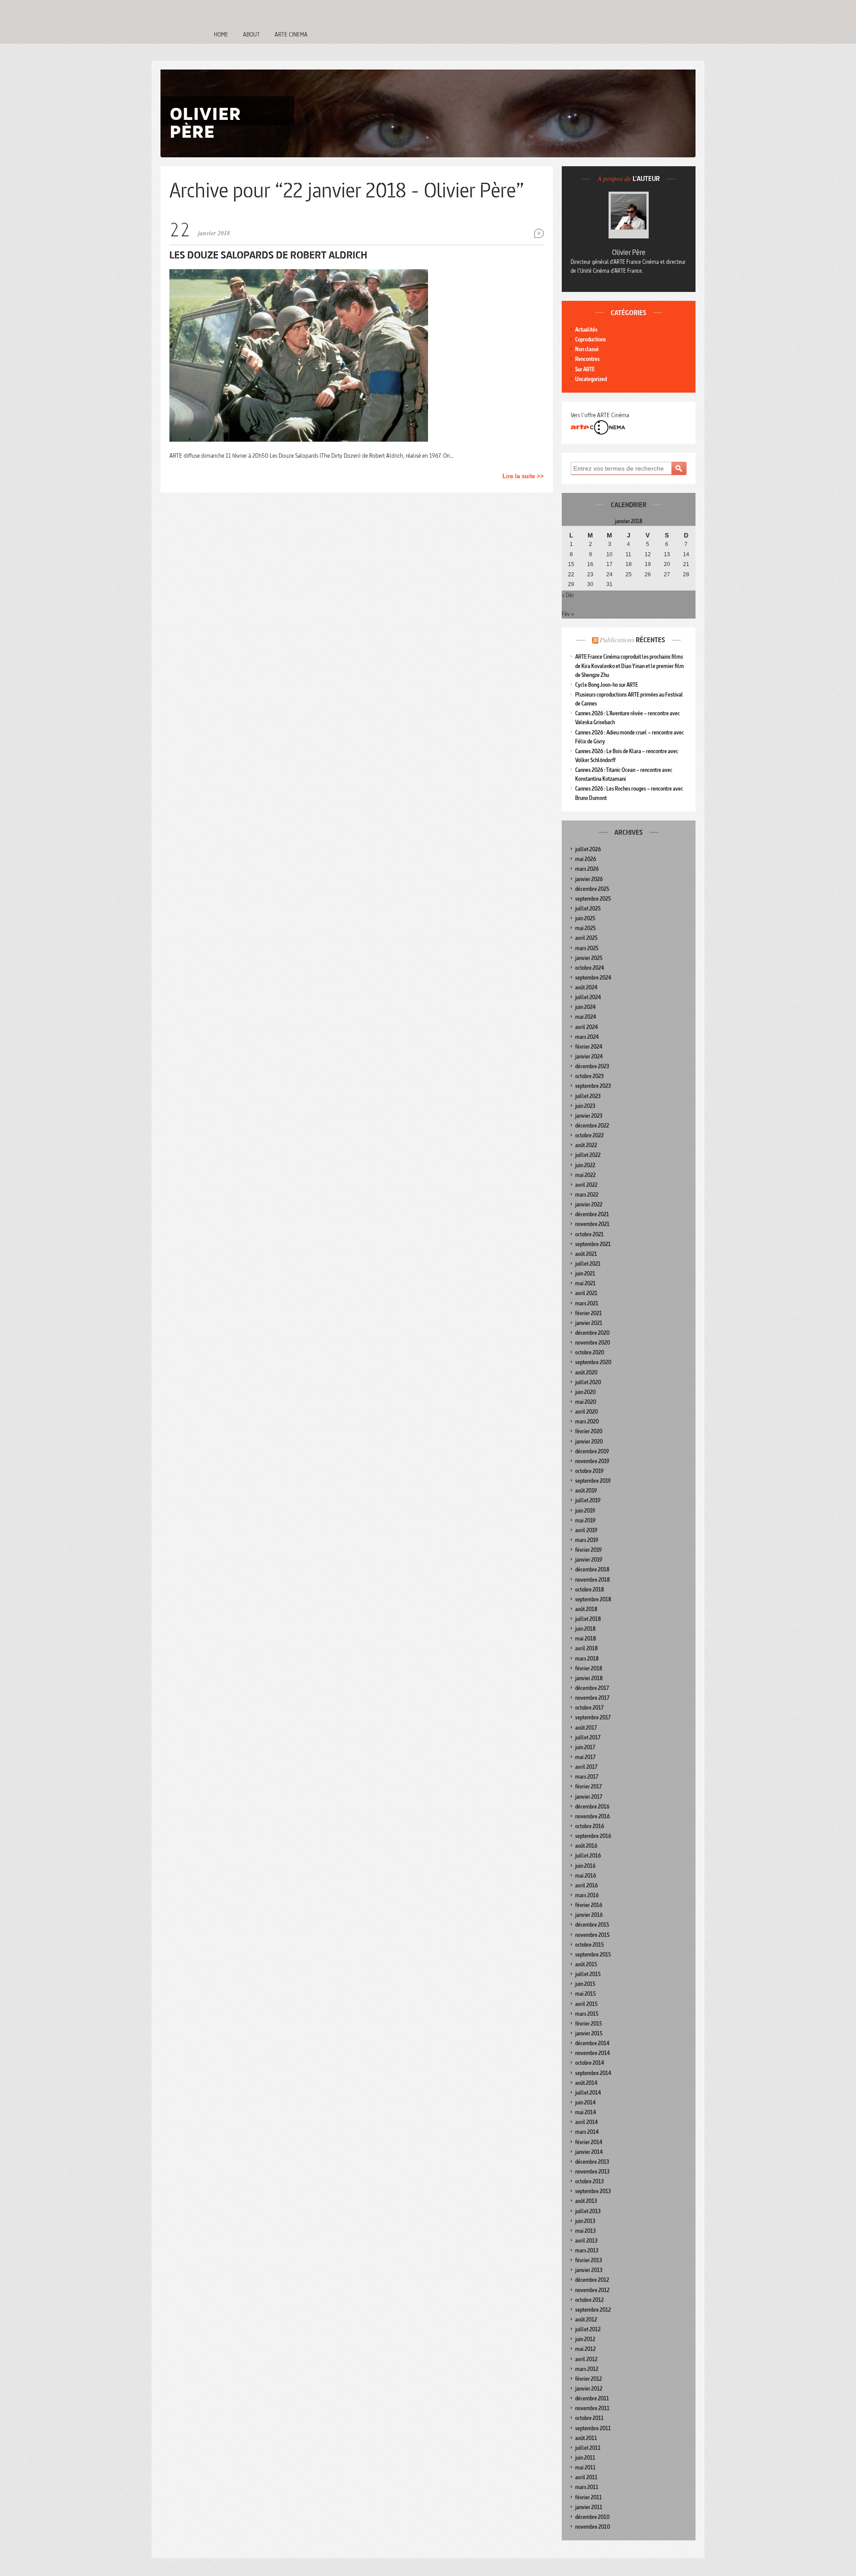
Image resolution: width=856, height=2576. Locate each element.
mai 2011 (585, 2467)
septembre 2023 (593, 1086)
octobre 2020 (590, 1352)
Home (221, 34)
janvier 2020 (589, 1442)
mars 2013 (587, 2250)
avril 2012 (586, 2359)
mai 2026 (586, 859)
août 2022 (586, 1145)
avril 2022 (586, 1185)
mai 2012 (585, 2349)
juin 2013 (585, 2221)
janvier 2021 (589, 1323)
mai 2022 (585, 1175)
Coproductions (591, 339)
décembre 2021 (592, 1214)
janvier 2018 (589, 1678)
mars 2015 (587, 2014)
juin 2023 (585, 1106)
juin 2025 (585, 918)
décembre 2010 (592, 2517)
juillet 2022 (588, 1155)
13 (667, 554)
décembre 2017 (592, 1688)
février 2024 (589, 1047)
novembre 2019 (592, 1461)
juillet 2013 (588, 2211)
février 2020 (589, 1431)
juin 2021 (585, 1274)
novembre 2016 (593, 1816)
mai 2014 (586, 2112)
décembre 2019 (592, 1451)
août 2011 (586, 2438)
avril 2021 (586, 1293)
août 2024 (586, 987)
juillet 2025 (588, 909)
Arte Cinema (291, 34)
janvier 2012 (589, 2389)
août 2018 (586, 1609)
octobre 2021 (589, 1234)
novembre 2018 (593, 1580)
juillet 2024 (588, 997)
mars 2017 (587, 1777)
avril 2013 (586, 2241)
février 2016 (589, 1905)
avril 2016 (586, 1885)
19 (648, 564)
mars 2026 (587, 869)
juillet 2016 (588, 1856)
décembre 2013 (592, 2162)
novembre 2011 (592, 2408)
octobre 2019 (589, 1471)
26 (648, 574)
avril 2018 (586, 1648)
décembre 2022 (592, 1126)
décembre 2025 (592, 889)
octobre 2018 (590, 1589)
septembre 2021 (593, 1244)
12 (648, 554)
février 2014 (589, 2142)
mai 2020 (586, 1402)
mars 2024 (587, 1037)
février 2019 (588, 1550)
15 (571, 564)
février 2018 (589, 1668)
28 (686, 574)
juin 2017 (585, 1747)
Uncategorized (591, 379)
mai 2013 (585, 2231)
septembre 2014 (593, 2073)
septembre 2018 (593, 1599)
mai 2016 (586, 1876)
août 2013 (586, 2201)
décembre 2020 (592, 1333)
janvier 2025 (589, 958)
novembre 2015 (592, 1935)
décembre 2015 (592, 1925)
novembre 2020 (593, 1343)
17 (609, 564)
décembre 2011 (592, 2398)
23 (590, 574)
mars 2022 (587, 1195)
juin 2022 (585, 1165)
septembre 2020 (593, 1362)
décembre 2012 (592, 2280)
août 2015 (586, 1964)
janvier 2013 (589, 2270)
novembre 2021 (592, 1224)
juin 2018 (585, 1629)
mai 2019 (585, 1520)
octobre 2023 (589, 1076)
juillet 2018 (588, 1619)
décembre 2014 (592, 2043)
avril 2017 (586, 1767)
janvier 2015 (589, 2033)
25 (629, 574)
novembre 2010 (593, 2527)
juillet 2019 (588, 1500)
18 (629, 564)
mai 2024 (586, 1017)
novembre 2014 (593, 2053)
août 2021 (586, 1254)
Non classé (587, 349)
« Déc (568, 595)
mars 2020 (587, 1421)
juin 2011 (585, 2458)
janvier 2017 (589, 1797)
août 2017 (586, 1728)
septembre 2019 (593, 1481)
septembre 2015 (593, 1955)
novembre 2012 (592, 2290)
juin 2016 (585, 1866)
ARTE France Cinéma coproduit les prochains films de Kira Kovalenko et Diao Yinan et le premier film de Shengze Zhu (630, 666)
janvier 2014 (589, 2152)
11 (628, 554)
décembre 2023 (592, 1066)
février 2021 (588, 1313)
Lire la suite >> (523, 476)
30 (590, 584)
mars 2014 (587, 2132)
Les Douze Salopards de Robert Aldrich (268, 255)
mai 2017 (585, 1757)
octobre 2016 (590, 1826)
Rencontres (587, 359)
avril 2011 (586, 2477)
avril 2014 (586, 2122)
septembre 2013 (593, 2191)
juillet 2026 (588, 849)
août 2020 (586, 1372)
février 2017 (588, 1786)
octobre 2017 (589, 1708)
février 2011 (588, 2497)
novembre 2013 (592, 2172)
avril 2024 (586, 1027)
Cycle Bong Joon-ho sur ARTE (607, 685)
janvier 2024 (589, 1056)
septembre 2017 (593, 1717)
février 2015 (588, 2024)
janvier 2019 (589, 1560)
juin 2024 (585, 1007)
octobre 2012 (589, 2300)
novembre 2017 (592, 1698)
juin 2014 (585, 2102)
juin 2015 (585, 1984)
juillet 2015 (588, 1974)
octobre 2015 (589, 1945)
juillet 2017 (588, 1737)
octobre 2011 (589, 2418)
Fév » (568, 614)
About (251, 34)
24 (609, 574)
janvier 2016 (589, 1915)
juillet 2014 (588, 2093)
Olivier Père (629, 252)
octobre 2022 (589, 1135)
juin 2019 (585, 1511)
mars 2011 (587, 2487)
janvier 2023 (589, 1116)
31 (609, 584)
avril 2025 (586, 938)
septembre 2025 (593, 899)
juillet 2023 (588, 1096)
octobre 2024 (590, 968)
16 (590, 564)
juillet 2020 (588, 1382)
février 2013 (588, 2260)
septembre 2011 (593, 2428)
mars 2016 (587, 1895)
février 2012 (588, 2379)
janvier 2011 (589, 2507)
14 (686, 554)
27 (667, 574)
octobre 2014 (590, 2063)
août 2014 (586, 2083)
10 (609, 554)
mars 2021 (587, 1303)
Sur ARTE (585, 369)
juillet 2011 (588, 2448)
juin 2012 (585, 2339)
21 (686, 564)
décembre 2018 (592, 1569)
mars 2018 (587, 1659)
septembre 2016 (593, 1836)
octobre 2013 (589, 2181)
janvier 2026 (589, 879)
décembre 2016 (592, 1807)
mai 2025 (585, 928)
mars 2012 (587, 2369)
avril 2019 (586, 1530)
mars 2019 (587, 1540)
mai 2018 (586, 1639)
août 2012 (586, 2320)
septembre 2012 (593, 2310)
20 (667, 564)
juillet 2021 (588, 1264)
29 (571, 584)
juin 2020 (585, 1392)
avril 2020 (586, 1412)
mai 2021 (585, 1283)
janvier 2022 (589, 1204)
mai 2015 (585, 1994)
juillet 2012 (588, 2329)
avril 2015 (586, 2004)
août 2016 (586, 1846)
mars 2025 (587, 948)
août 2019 (586, 1491)
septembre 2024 (593, 978)
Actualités (586, 330)
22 (571, 574)
